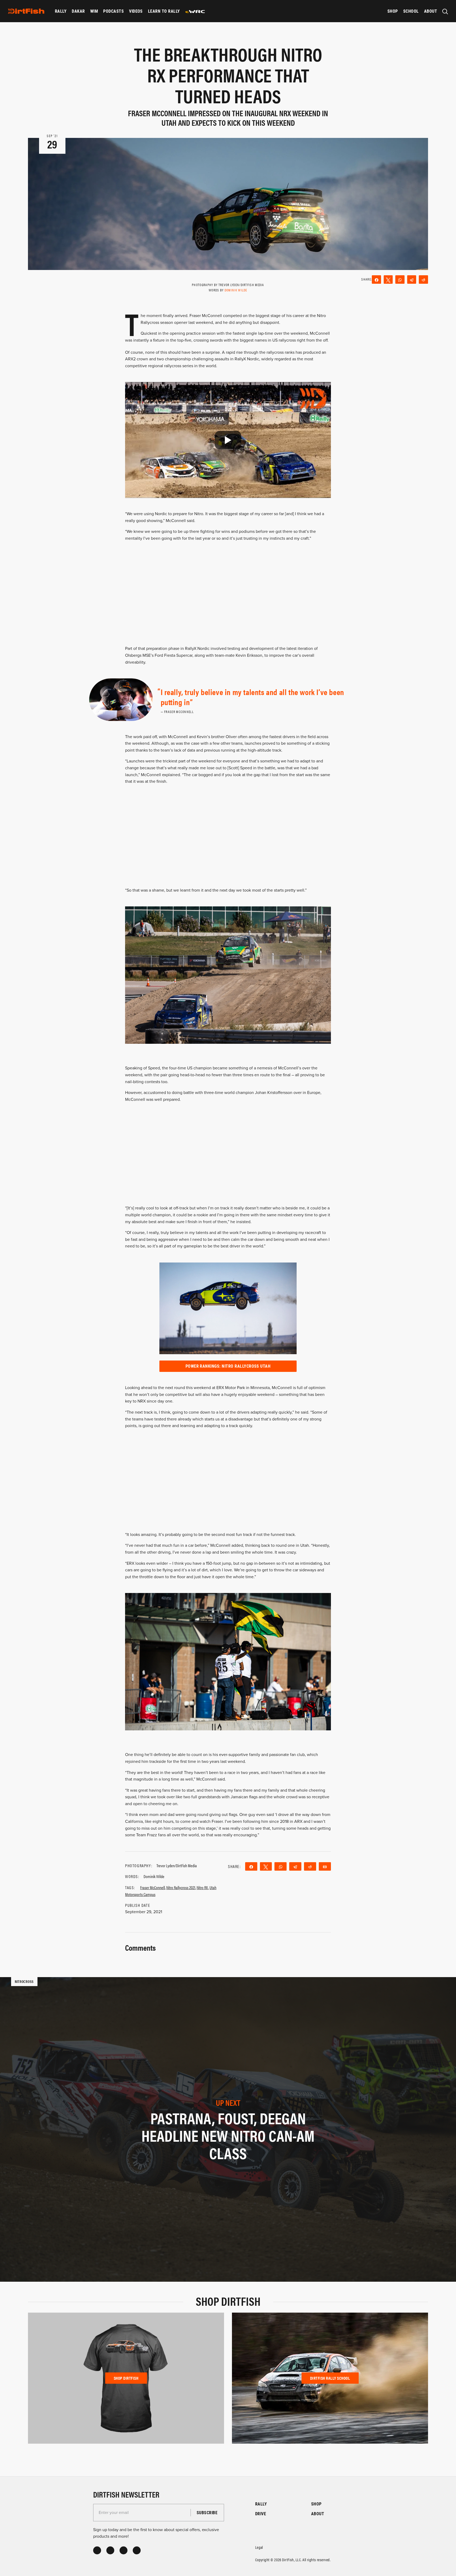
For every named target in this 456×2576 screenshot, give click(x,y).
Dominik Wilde (236, 290)
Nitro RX (202, 1887)
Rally (61, 11)
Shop (393, 11)
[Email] (325, 1866)
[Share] (376, 280)
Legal (259, 2547)
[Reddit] (423, 280)
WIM (94, 11)
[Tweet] (388, 280)
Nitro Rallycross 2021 (181, 1887)
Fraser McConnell (153, 1887)
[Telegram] (412, 280)
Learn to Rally (164, 11)
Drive (261, 2514)
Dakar (78, 11)
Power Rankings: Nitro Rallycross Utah (228, 1366)
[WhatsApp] (400, 280)
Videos (136, 11)
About (431, 11)
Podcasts (113, 11)
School (411, 11)
